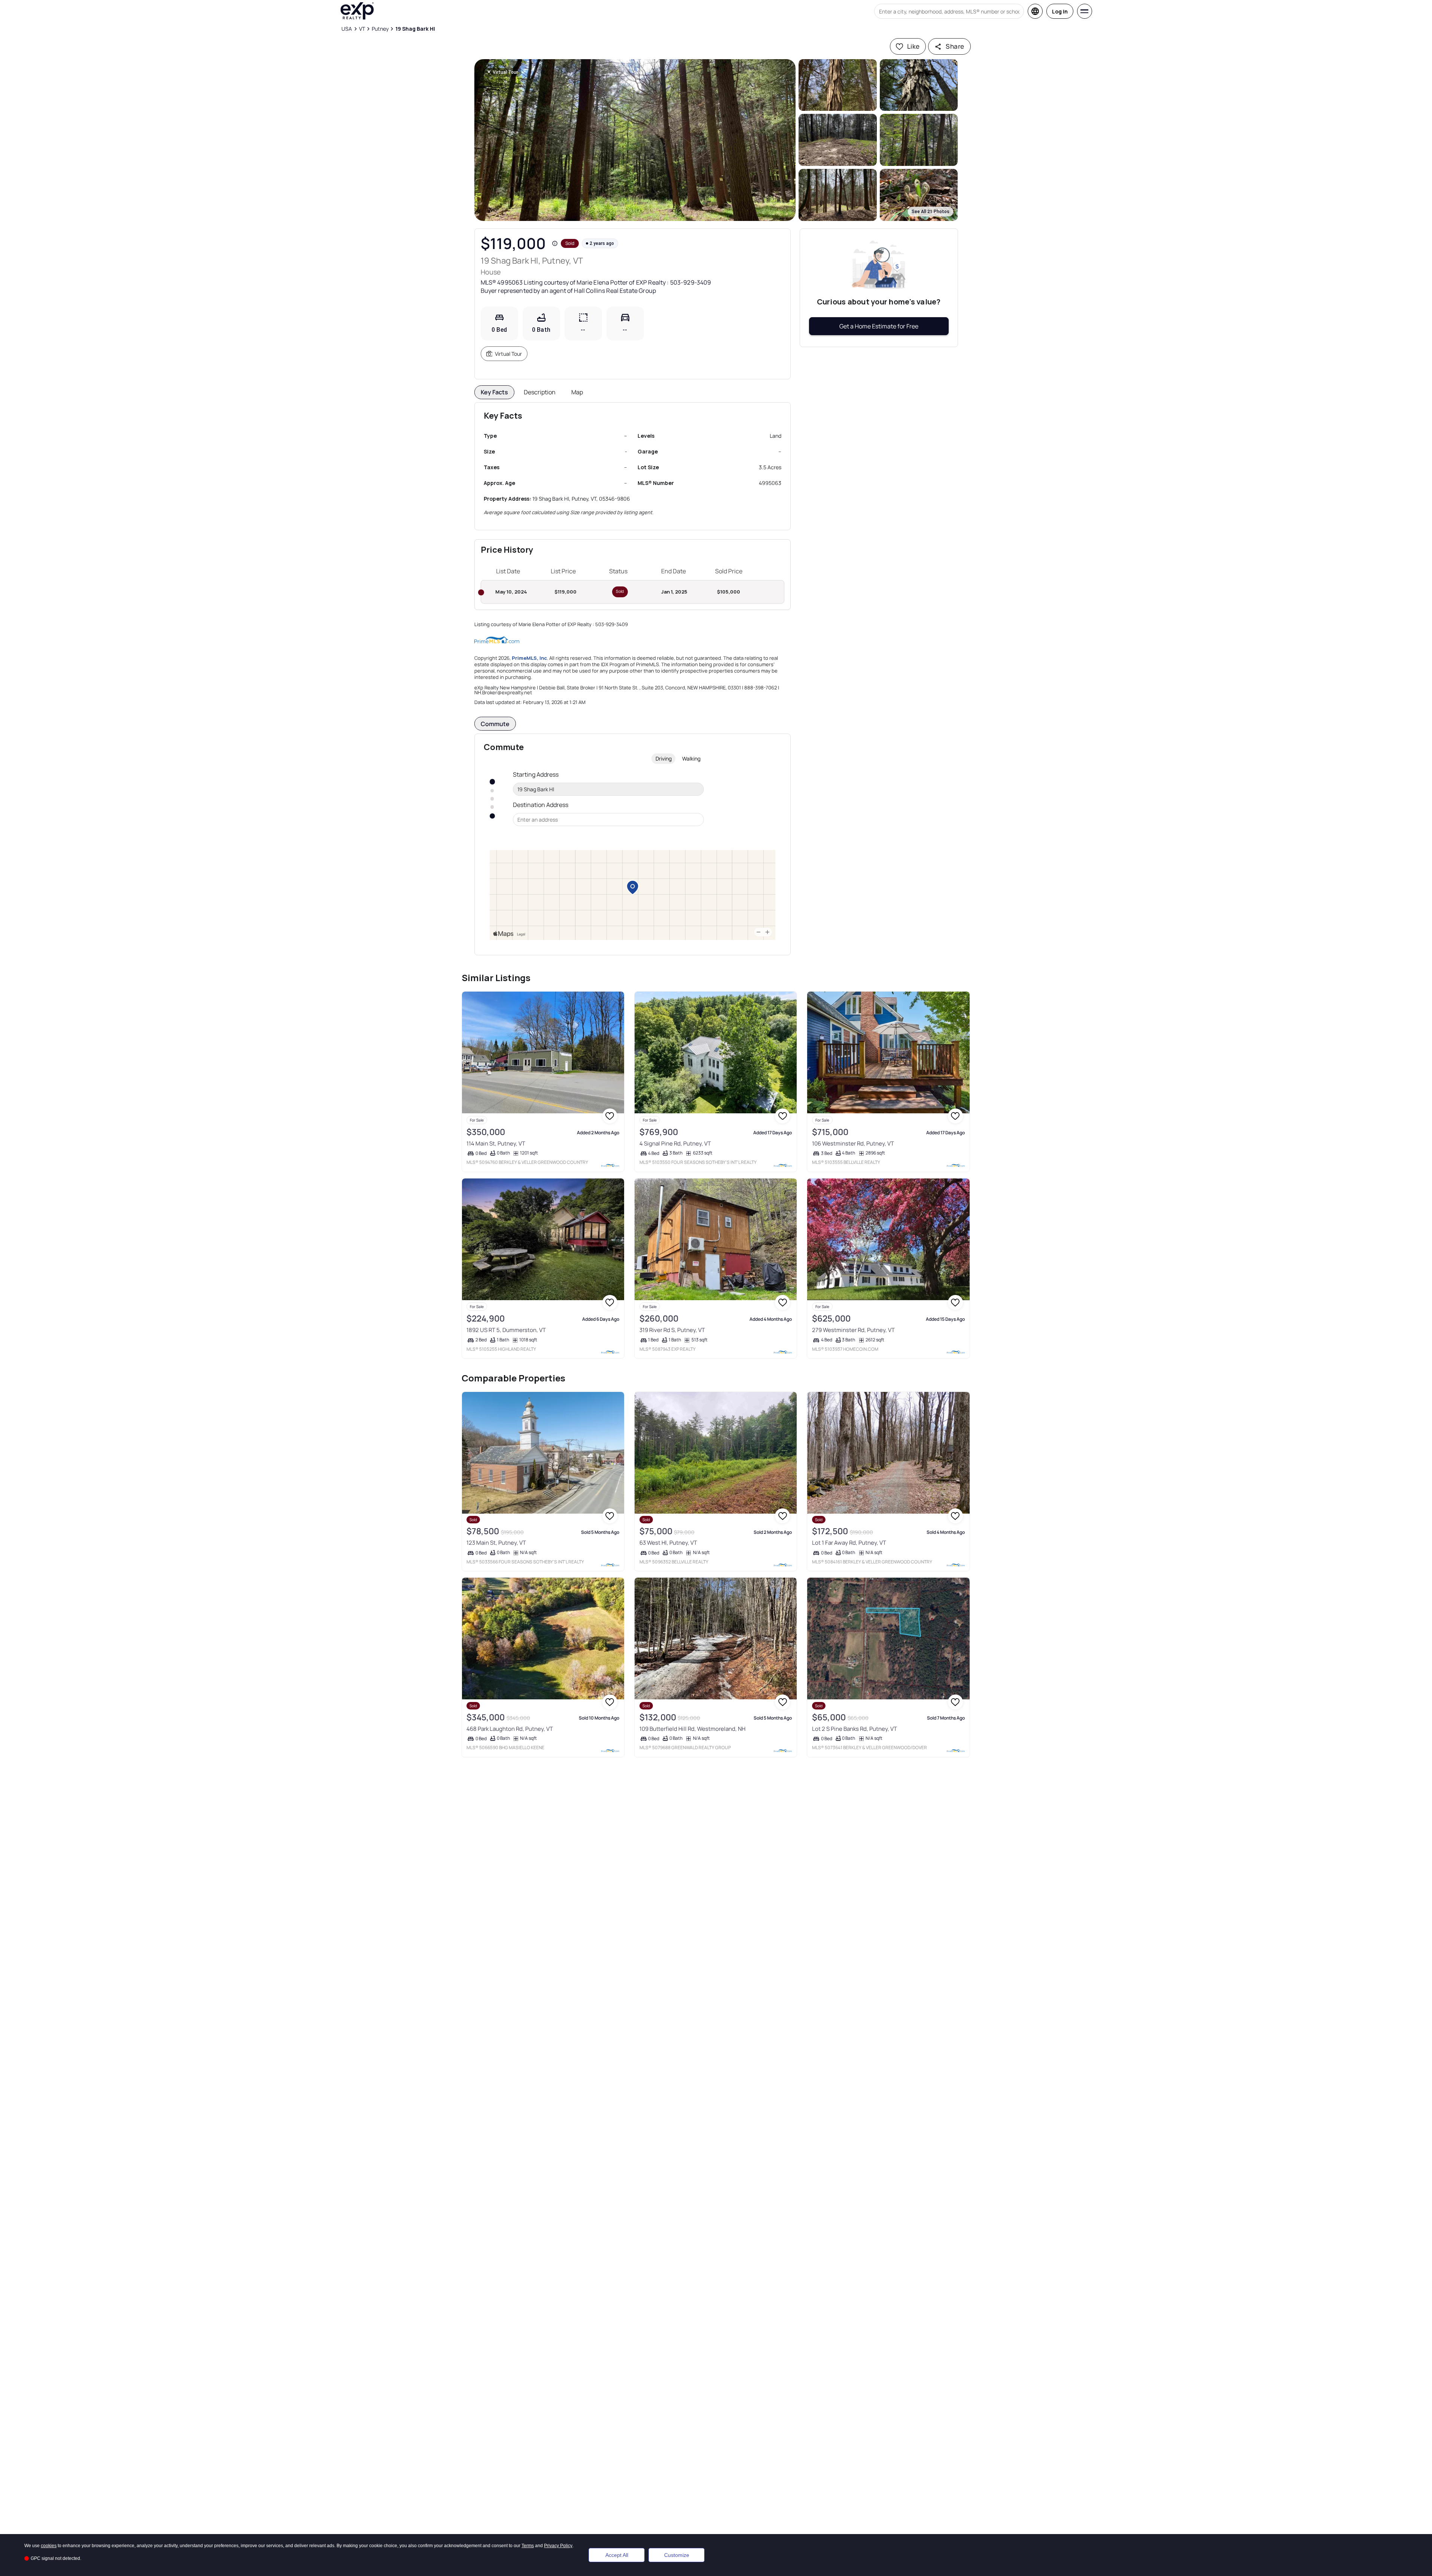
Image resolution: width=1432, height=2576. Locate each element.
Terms (528, 2546)
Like (913, 46)
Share (955, 46)
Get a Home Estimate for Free (879, 326)
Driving (664, 758)
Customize (677, 2555)
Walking (691, 758)
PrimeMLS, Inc (529, 658)
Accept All (617, 2555)
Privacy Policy (558, 2546)
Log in (1060, 11)
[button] (635, 140)
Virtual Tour (508, 354)
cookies (49, 2546)
